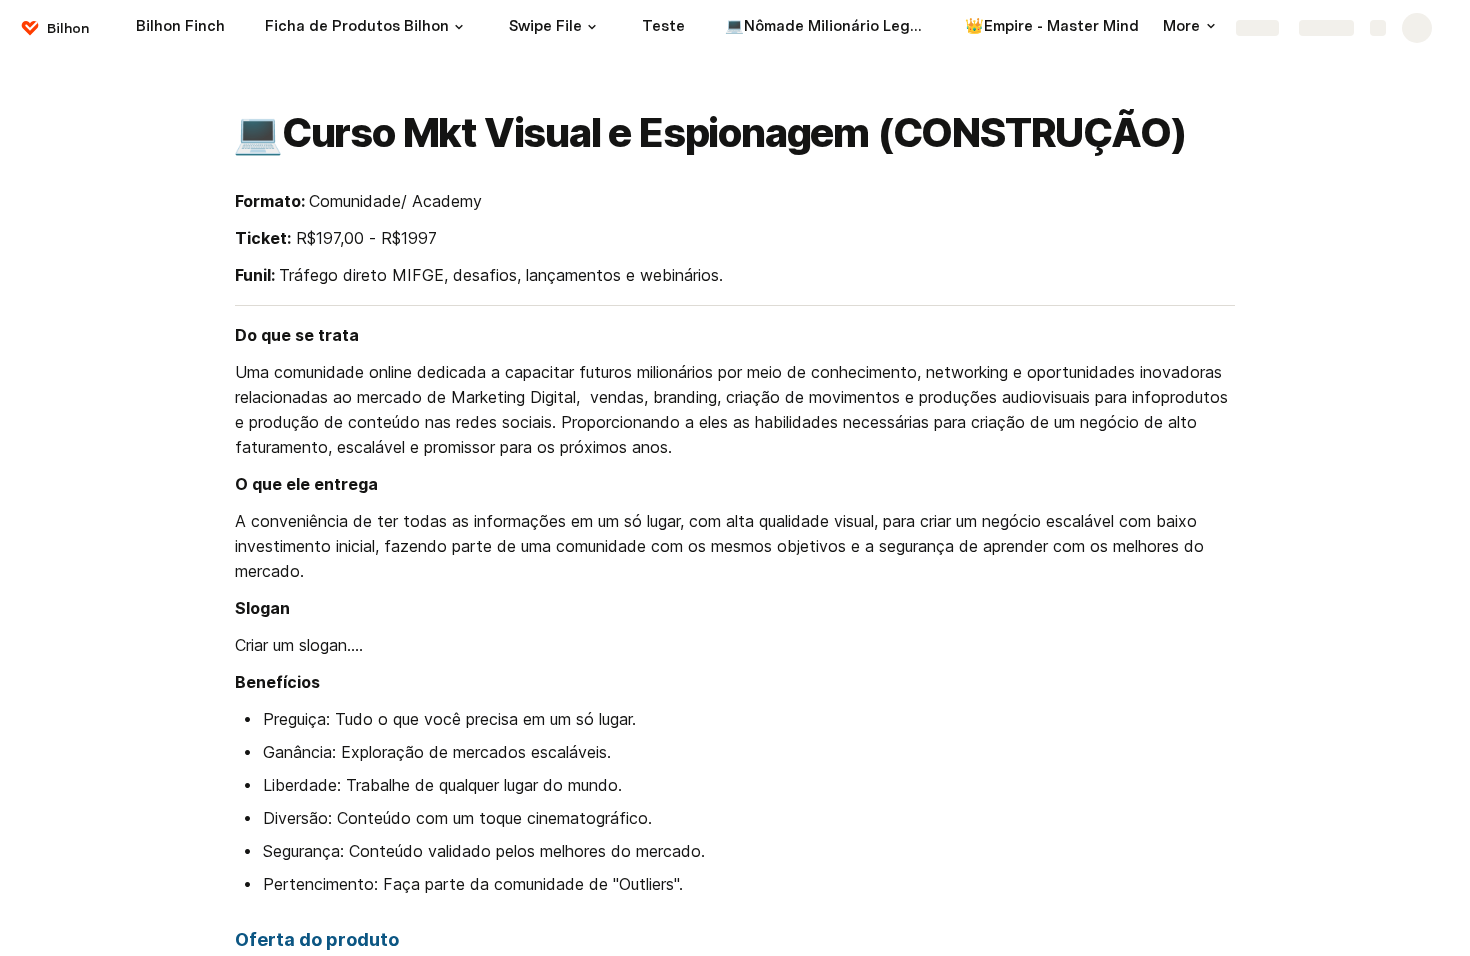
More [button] (1181, 26)
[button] (459, 27)
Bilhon (68, 28)
